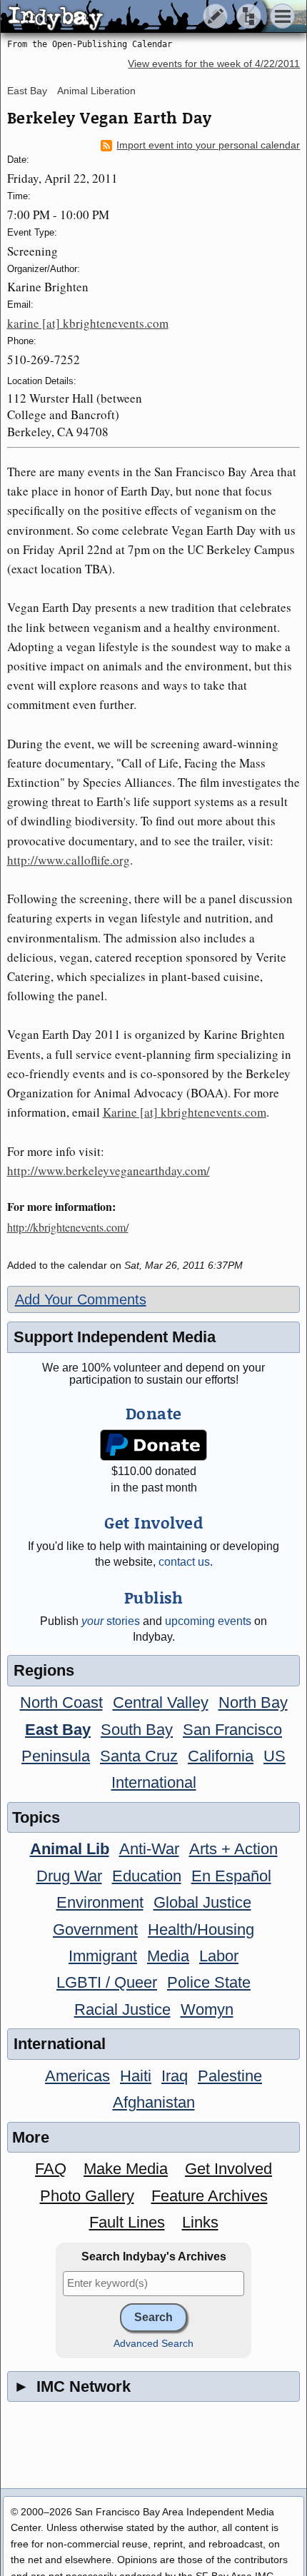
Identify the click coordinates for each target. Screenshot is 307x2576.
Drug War (69, 1876)
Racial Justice (122, 2009)
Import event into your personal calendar (208, 145)
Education (147, 1876)
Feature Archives (210, 2196)
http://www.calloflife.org (69, 860)
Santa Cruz (139, 1756)
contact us (184, 1562)
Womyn (207, 2009)
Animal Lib (70, 1849)
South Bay (137, 1730)
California (221, 1756)
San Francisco (232, 1730)
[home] (134, 17)
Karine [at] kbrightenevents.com (185, 1112)
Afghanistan (154, 2102)
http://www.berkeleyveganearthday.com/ (109, 1171)
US (275, 1756)
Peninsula (56, 1756)
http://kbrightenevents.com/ (68, 1227)
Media (168, 1956)
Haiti (136, 2076)
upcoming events (208, 1621)
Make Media (126, 2169)
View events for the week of (214, 64)
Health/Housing (201, 1930)
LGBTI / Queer (107, 1982)
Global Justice (202, 1902)
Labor (219, 1956)
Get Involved (228, 2169)
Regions (44, 1670)
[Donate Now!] (153, 1445)
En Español (231, 1876)
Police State (209, 1982)
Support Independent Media (115, 1337)
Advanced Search (153, 2344)
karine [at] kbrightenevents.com (88, 323)
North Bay (253, 1702)
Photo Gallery (87, 2196)
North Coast (61, 1702)
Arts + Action (233, 1849)
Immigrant (103, 1956)
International (154, 1782)
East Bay (27, 91)
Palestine (230, 2076)
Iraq (175, 2076)
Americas (77, 2076)
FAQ (51, 2169)
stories (111, 1621)
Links (200, 2222)
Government (95, 1930)
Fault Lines (127, 2222)
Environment (100, 1902)
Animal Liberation (96, 91)
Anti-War (149, 1849)
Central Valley (161, 1702)
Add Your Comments (81, 1299)
